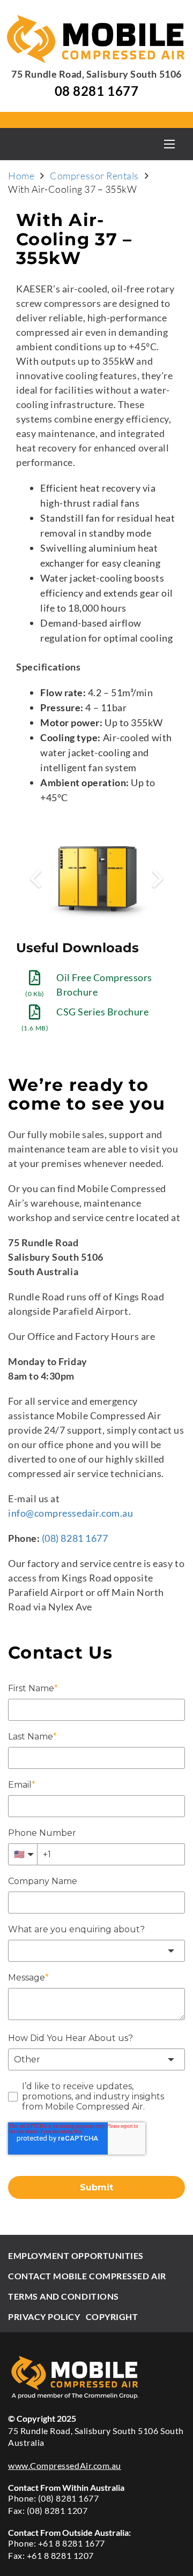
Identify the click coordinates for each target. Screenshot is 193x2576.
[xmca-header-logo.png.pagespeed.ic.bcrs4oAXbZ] (97, 39)
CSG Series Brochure (102, 1012)
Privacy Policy (44, 2317)
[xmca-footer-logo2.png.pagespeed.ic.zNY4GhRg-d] (96, 2377)
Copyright (112, 2317)
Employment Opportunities (76, 2255)
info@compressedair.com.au (71, 1513)
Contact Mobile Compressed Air (87, 2276)
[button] (169, 144)
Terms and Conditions (64, 2296)
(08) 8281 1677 (75, 1538)
